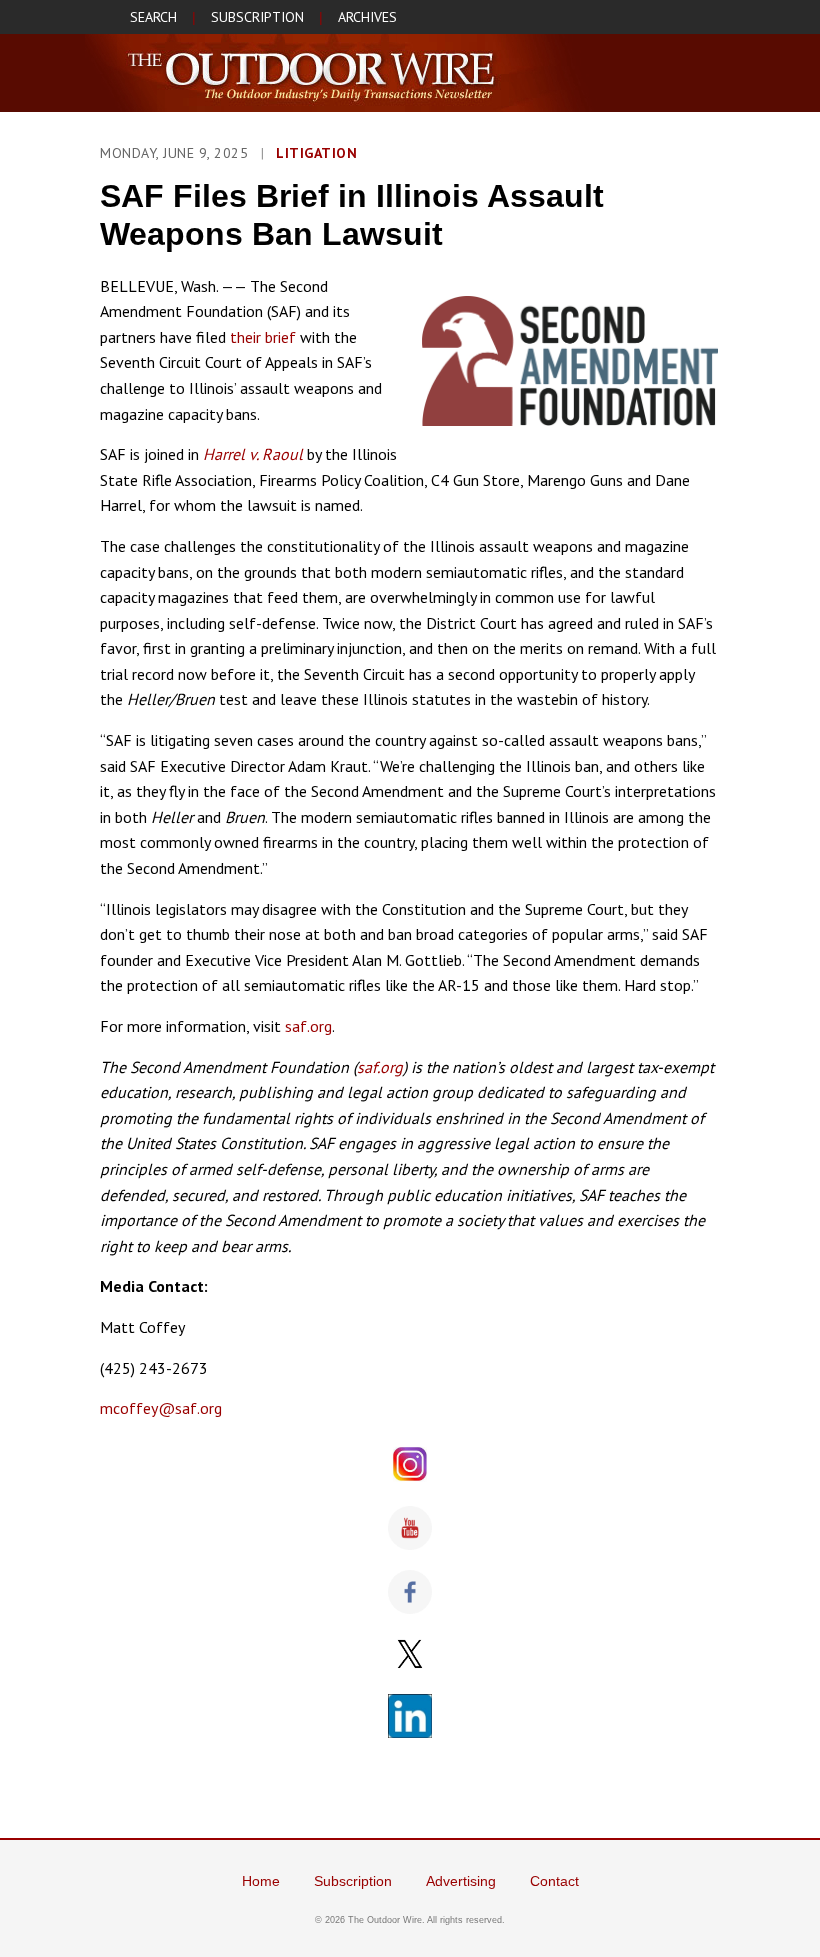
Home (261, 1881)
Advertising (461, 1881)
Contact (554, 1881)
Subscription (353, 1881)
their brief (263, 337)
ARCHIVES (367, 17)
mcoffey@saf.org (161, 1408)
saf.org (308, 1026)
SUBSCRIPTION (257, 17)
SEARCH (153, 17)
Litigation (316, 153)
